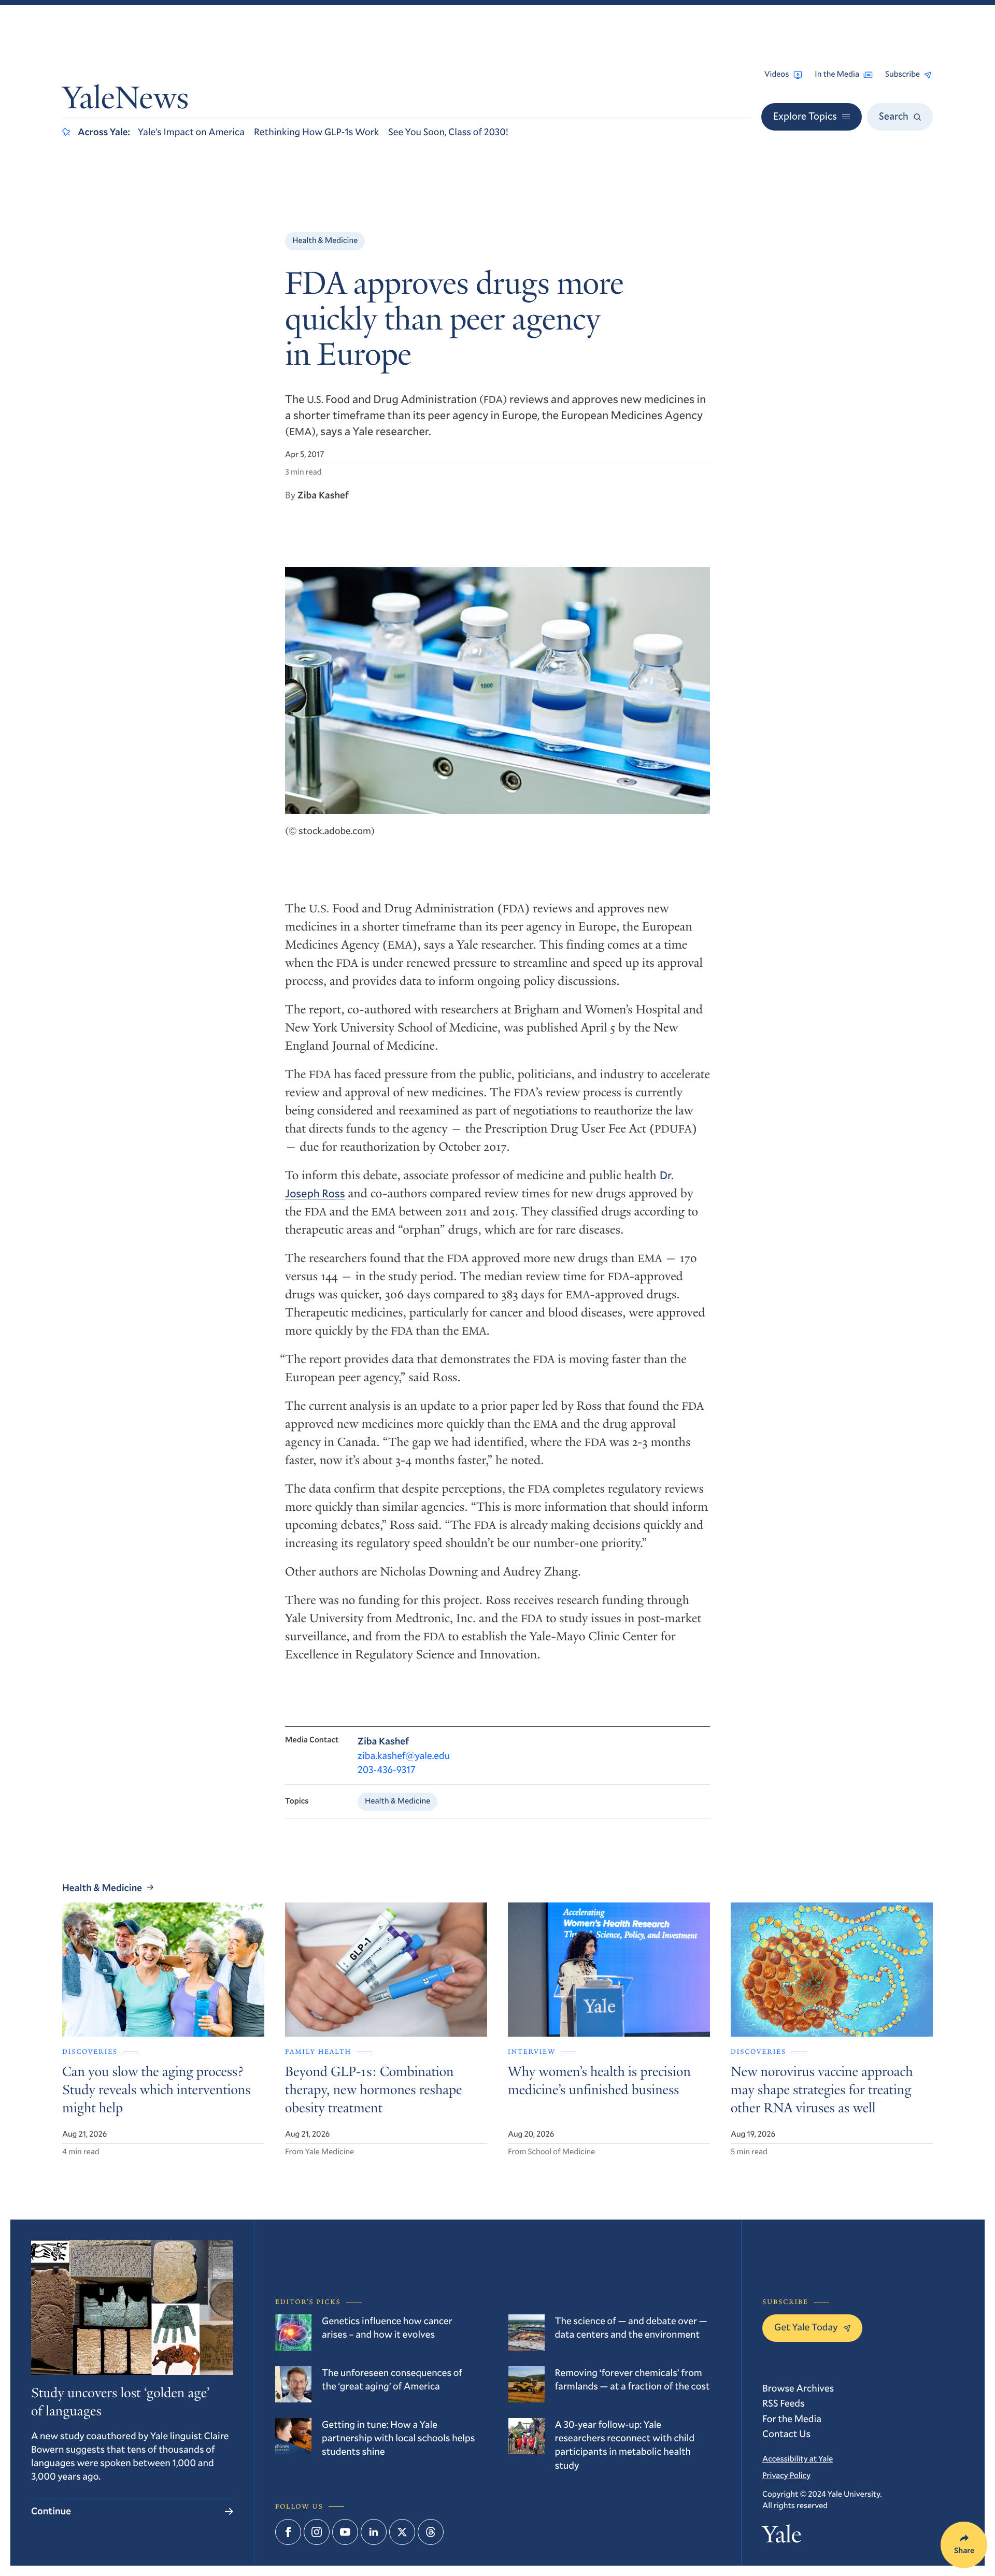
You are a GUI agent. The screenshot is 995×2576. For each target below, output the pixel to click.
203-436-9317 (387, 1770)
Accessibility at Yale (798, 2459)
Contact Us (786, 2434)
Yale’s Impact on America (191, 132)
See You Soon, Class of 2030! (448, 132)
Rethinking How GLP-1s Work (316, 132)
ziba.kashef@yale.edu (404, 1756)
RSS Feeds (784, 2403)
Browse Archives (798, 2388)
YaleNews (125, 101)
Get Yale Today (806, 2327)
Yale (782, 2537)
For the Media (792, 2419)
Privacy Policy (786, 2475)
